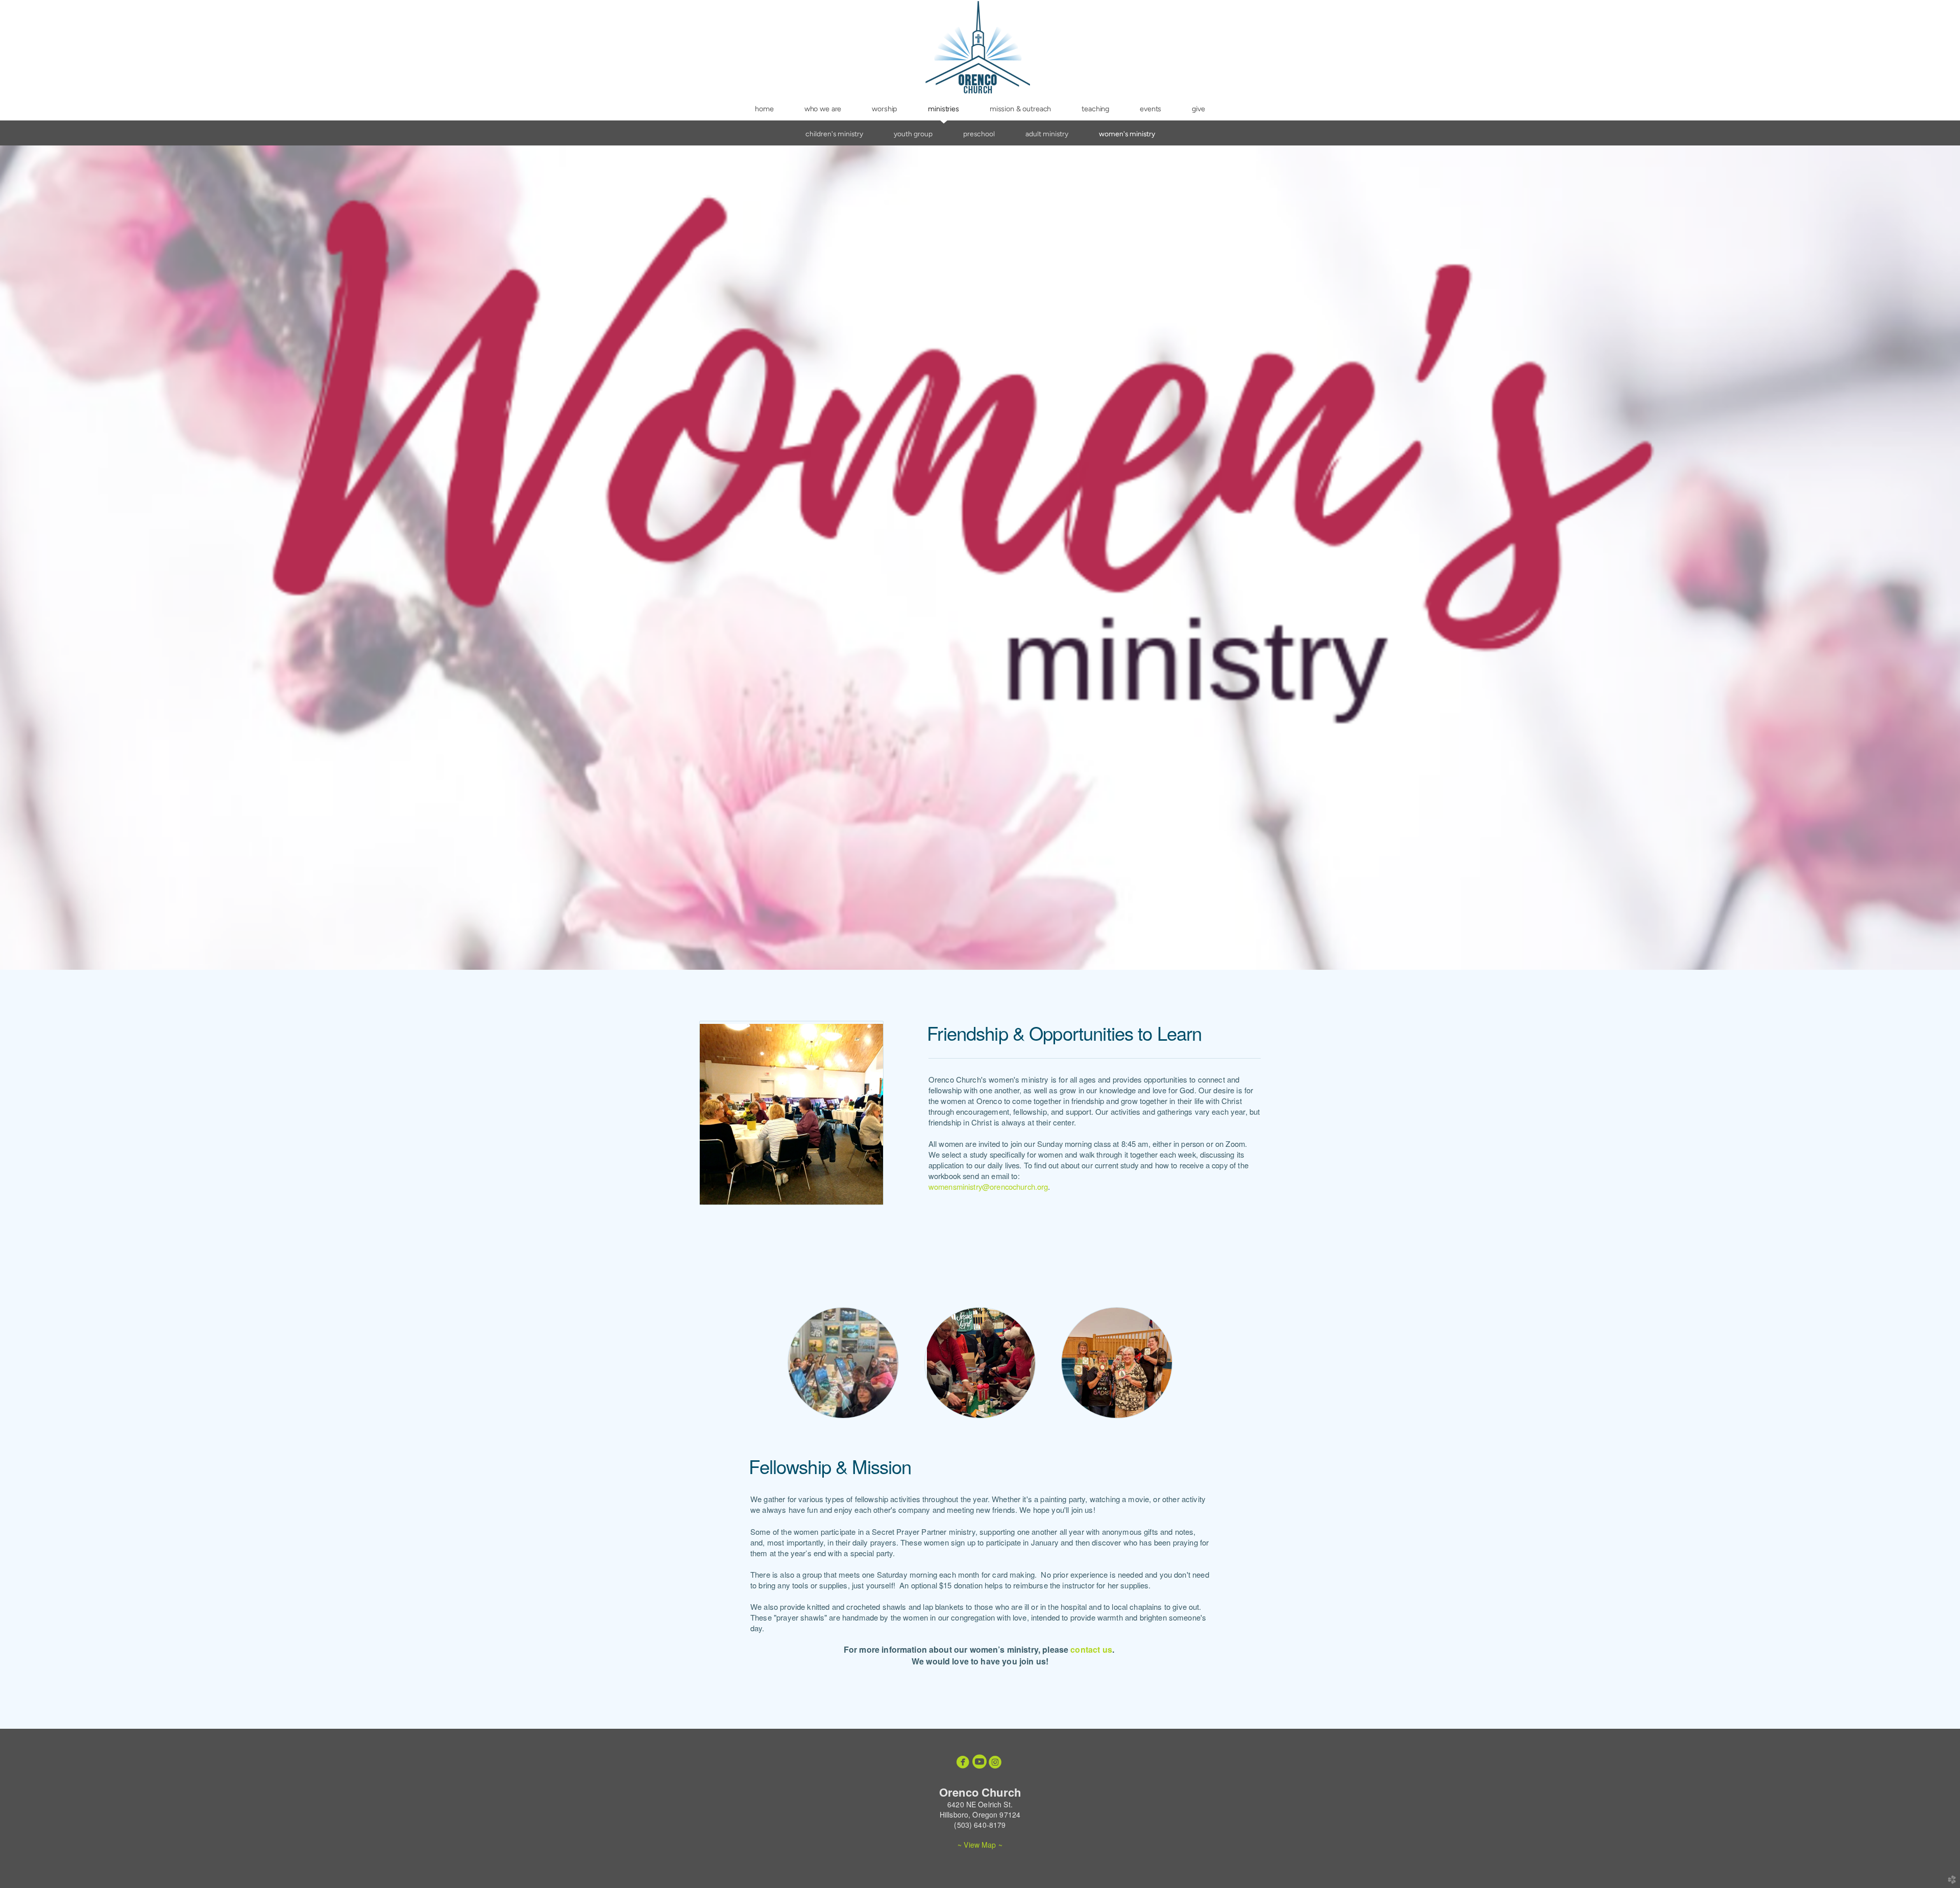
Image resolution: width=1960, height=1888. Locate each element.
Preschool (979, 134)
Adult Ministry (1047, 134)
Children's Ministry (834, 134)
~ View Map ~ (980, 1845)
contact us (1091, 1649)
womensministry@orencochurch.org (988, 1186)
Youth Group (913, 134)
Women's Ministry (1127, 134)
